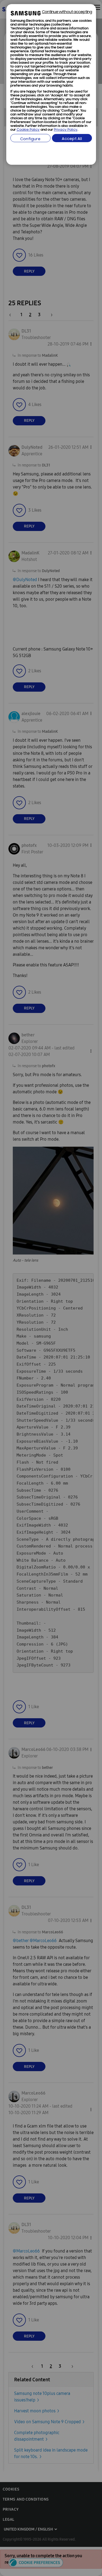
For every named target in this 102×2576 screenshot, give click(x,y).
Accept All (72, 139)
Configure (30, 139)
